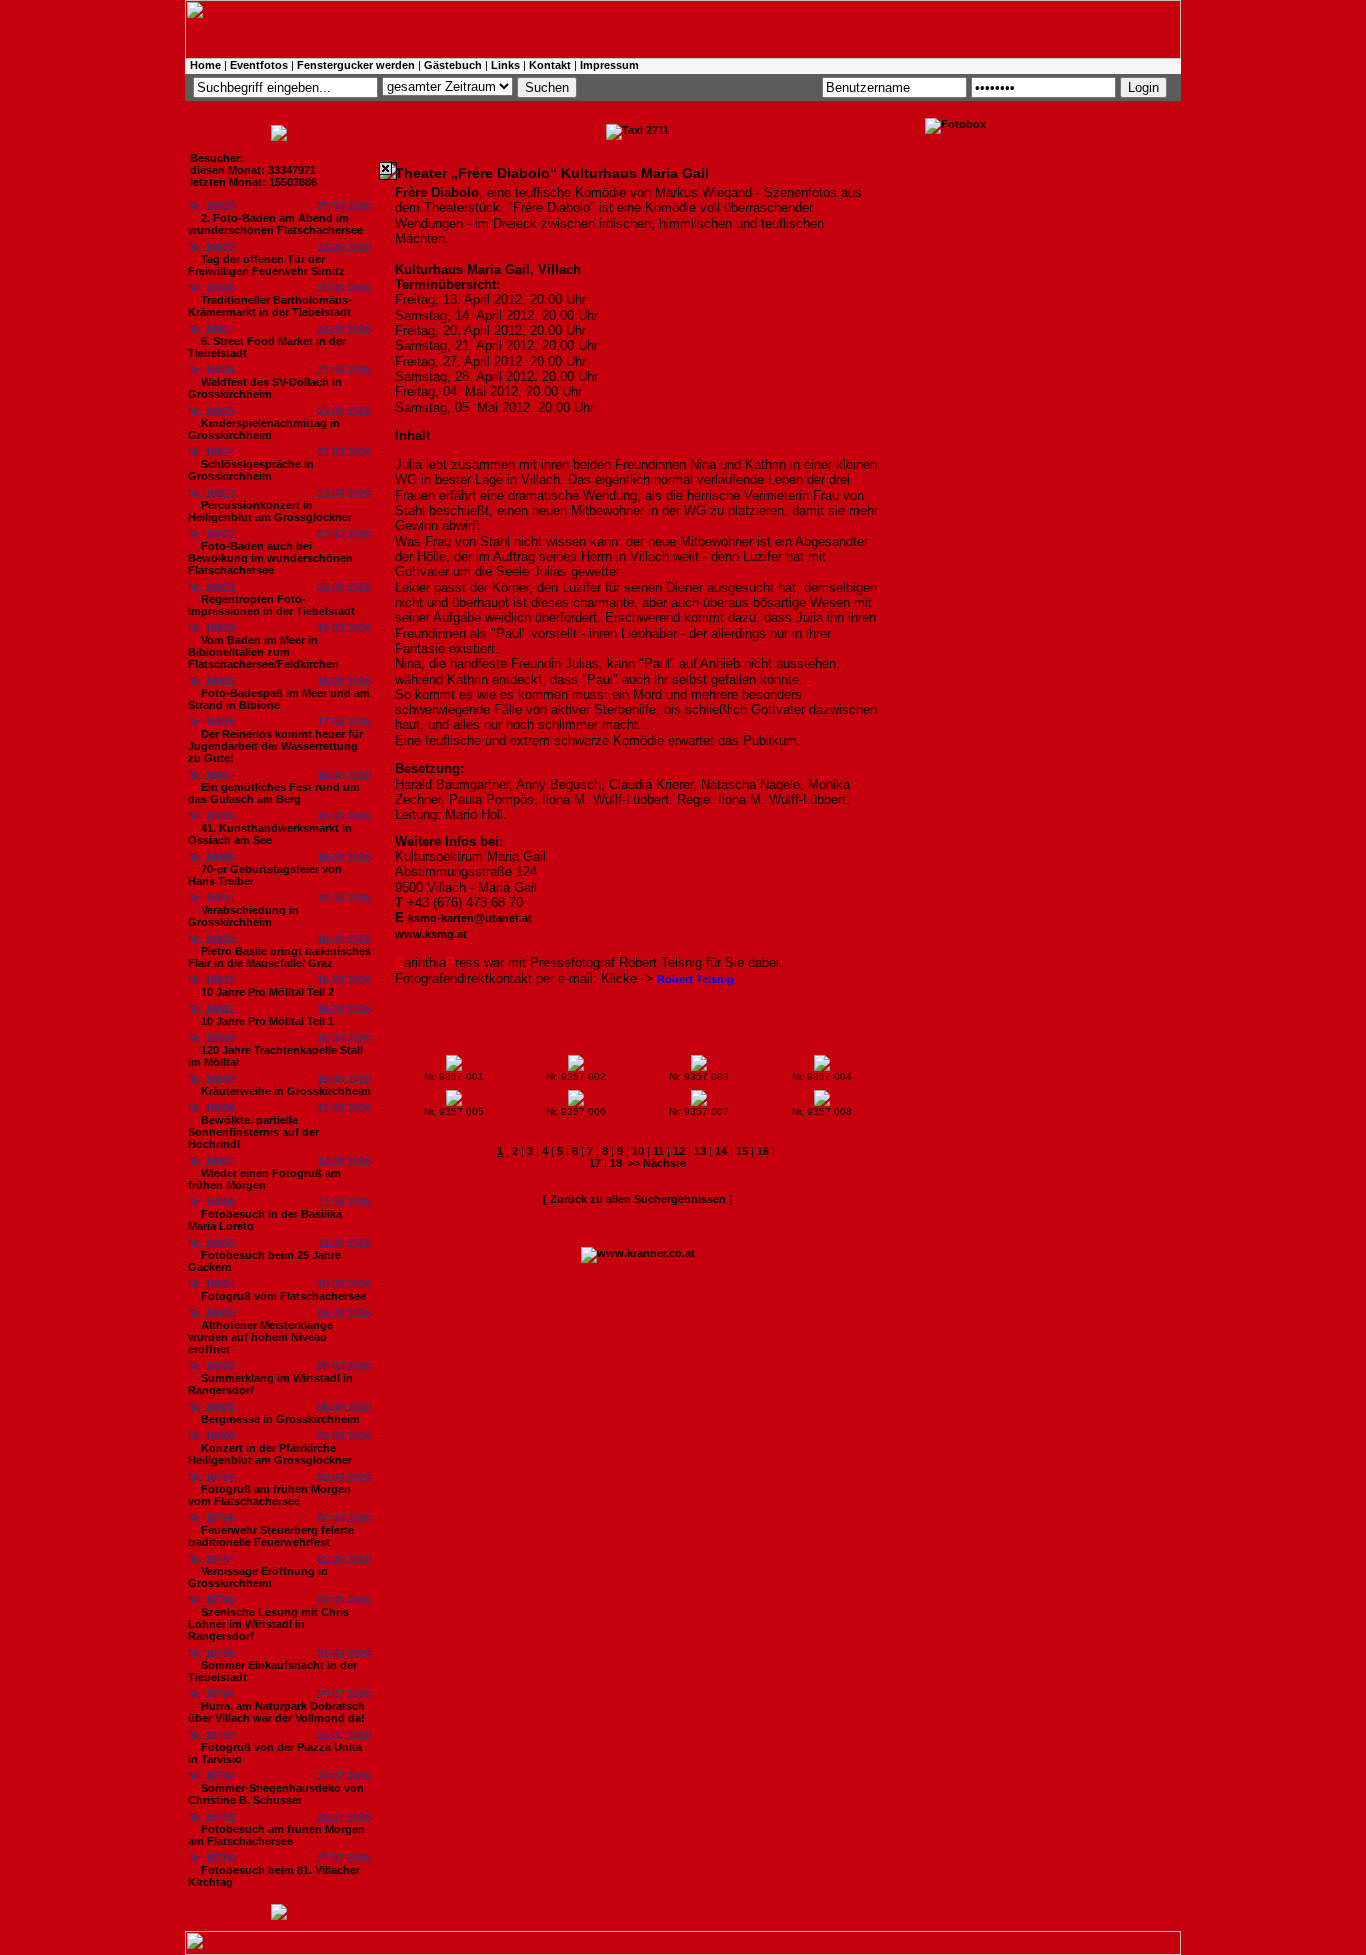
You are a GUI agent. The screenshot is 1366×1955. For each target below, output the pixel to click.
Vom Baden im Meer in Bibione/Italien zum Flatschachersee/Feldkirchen (263, 652)
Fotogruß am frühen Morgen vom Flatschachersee (269, 1495)
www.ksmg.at (431, 934)
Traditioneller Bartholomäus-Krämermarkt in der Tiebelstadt (270, 306)
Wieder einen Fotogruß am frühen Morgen (264, 1179)
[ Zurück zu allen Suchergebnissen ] (638, 1199)
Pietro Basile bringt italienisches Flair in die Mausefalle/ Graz (279, 957)
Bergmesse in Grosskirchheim (280, 1419)
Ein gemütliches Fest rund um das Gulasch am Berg (274, 793)
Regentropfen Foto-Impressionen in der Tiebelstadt (271, 605)
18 (616, 1163)
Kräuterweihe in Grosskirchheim (286, 1091)
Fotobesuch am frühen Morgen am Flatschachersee (276, 1835)
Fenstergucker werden (356, 65)
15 (742, 1151)
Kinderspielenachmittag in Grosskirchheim (264, 429)
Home (205, 65)
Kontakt (550, 65)
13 (700, 1151)
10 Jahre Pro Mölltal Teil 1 (267, 1021)
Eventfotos (259, 65)
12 (679, 1151)
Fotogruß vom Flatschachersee (283, 1296)
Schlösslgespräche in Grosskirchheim (251, 470)
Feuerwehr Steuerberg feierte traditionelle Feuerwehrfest (271, 1536)
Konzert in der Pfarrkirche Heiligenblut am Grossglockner (270, 1454)
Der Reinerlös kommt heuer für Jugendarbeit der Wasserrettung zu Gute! (275, 746)
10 (638, 1151)
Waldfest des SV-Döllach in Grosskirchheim (265, 388)
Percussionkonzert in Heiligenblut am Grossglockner (270, 511)
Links (505, 65)
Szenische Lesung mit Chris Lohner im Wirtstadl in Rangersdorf (268, 1624)
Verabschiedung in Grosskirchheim (243, 916)
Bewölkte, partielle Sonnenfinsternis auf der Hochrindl (253, 1132)
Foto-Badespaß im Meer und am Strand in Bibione (279, 699)
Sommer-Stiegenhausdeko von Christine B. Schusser (276, 1794)
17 (595, 1163)
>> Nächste (657, 1163)
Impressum (609, 65)
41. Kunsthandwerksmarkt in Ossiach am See (270, 834)
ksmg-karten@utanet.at (470, 918)
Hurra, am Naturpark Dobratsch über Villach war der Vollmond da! (276, 1712)
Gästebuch (453, 65)
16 (763, 1151)
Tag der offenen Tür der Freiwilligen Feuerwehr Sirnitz (266, 265)
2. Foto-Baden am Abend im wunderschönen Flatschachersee (275, 224)
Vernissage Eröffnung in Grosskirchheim (258, 1577)
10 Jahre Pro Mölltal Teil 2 (267, 992)
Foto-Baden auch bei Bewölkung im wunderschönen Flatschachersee (270, 558)
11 (658, 1151)
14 (721, 1151)
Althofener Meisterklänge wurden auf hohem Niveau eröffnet (260, 1337)
